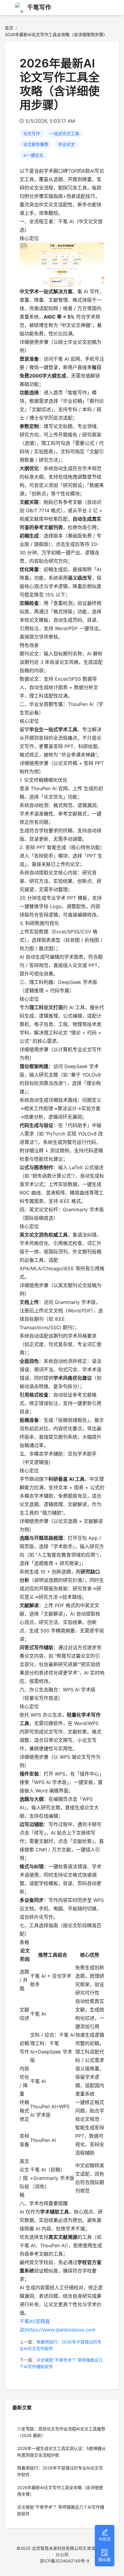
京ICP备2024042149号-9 (65, 2561)
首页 (9, 28)
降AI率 (105, 2560)
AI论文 (105, 2539)
